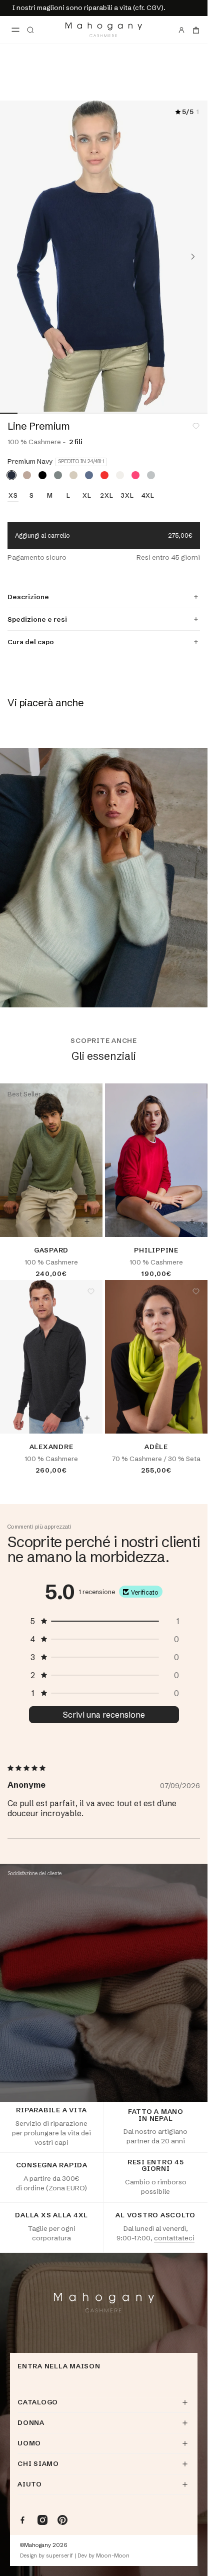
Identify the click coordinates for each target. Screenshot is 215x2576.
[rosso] (104, 475)
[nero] (42, 475)
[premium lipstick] (135, 475)
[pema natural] (73, 475)
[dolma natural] (27, 475)
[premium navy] (11, 475)
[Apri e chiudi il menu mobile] (15, 30)
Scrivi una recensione (104, 1715)
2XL (106, 496)
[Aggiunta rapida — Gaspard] (87, 1221)
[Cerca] (30, 30)
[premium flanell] (151, 475)
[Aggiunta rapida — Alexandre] (87, 1418)
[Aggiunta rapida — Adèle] (192, 1418)
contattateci (174, 2238)
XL (87, 496)
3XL (127, 496)
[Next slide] (193, 257)
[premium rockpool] (89, 475)
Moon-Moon (113, 2556)
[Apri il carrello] (196, 30)
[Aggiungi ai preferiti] (196, 426)
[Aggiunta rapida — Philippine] (192, 1221)
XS (13, 496)
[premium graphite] (58, 475)
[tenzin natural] (120, 475)
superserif (59, 2556)
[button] (104, 1621)
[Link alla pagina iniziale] (104, 30)
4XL (148, 496)
